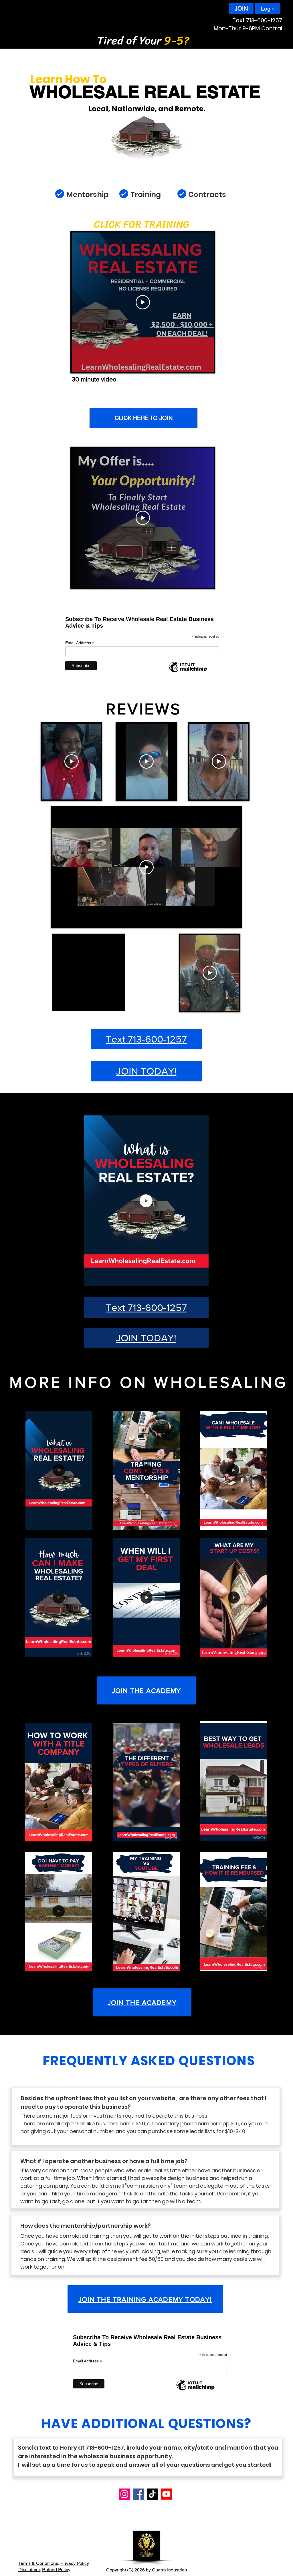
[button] (201, 1280)
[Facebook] (138, 2494)
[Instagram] (124, 2494)
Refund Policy (56, 2570)
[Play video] (143, 302)
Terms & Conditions (38, 2563)
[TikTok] (152, 2494)
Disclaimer (29, 2570)
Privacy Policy (75, 2563)
